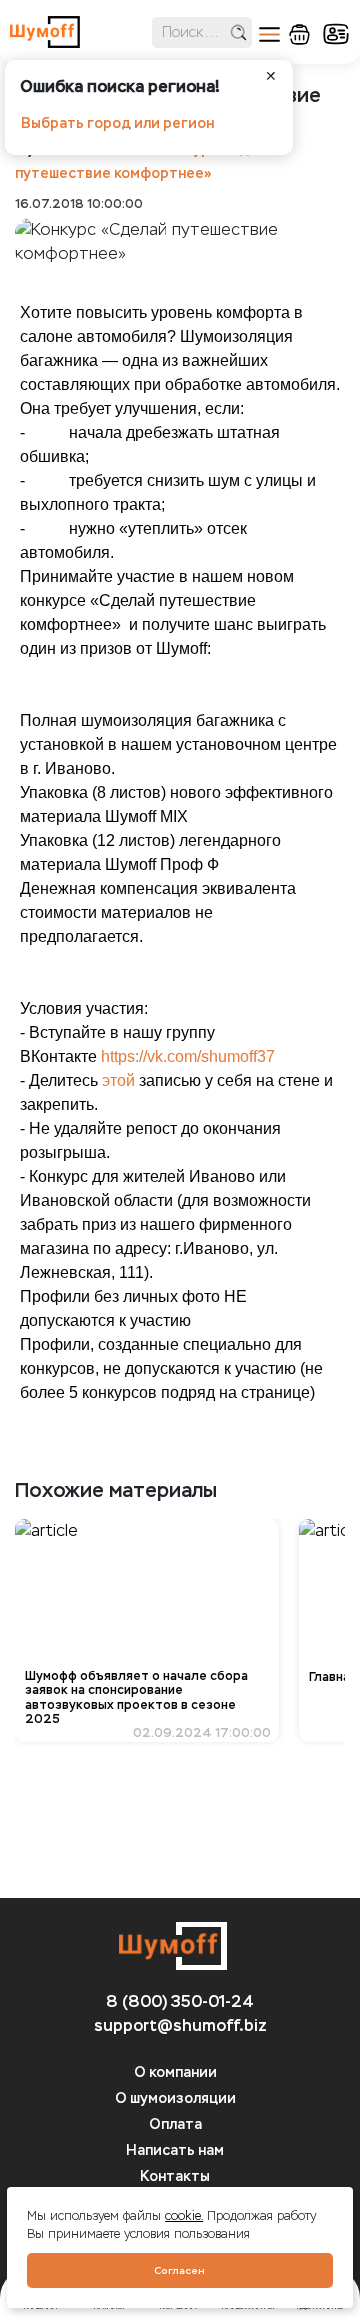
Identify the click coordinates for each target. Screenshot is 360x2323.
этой (118, 1080)
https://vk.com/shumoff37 (188, 1056)
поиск (238, 32)
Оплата (175, 2124)
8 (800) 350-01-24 (180, 2001)
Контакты (175, 2176)
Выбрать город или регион (117, 123)
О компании (175, 2072)
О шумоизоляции (175, 2098)
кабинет (336, 34)
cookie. (184, 2216)
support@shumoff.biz (180, 2025)
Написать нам (175, 2150)
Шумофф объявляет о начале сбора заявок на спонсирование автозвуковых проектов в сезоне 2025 (136, 1697)
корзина (299, 34)
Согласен (179, 2270)
